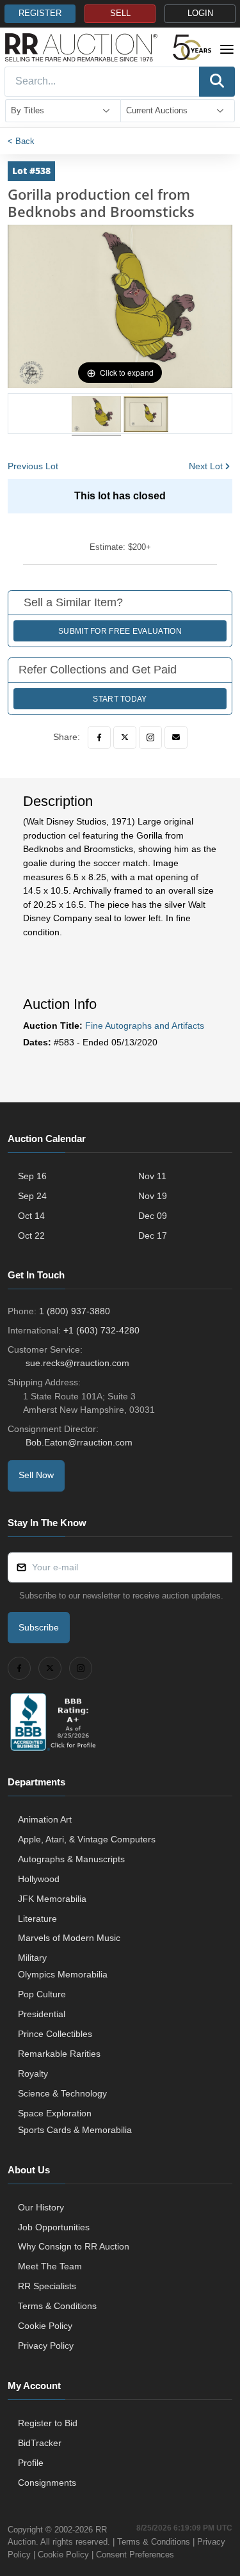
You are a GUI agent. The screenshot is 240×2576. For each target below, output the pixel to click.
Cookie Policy (45, 2326)
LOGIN (200, 13)
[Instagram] (150, 737)
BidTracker (40, 2443)
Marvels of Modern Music (69, 1938)
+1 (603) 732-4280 (101, 1330)
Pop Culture (42, 1994)
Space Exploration (55, 2113)
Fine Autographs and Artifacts (145, 1026)
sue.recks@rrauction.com (77, 1363)
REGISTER (40, 13)
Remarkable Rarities (59, 2054)
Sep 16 (32, 1176)
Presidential (42, 2014)
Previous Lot (33, 466)
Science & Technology (62, 2093)
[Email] (176, 737)
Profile (31, 2463)
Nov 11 (152, 1176)
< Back (21, 141)
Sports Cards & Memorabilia (75, 2130)
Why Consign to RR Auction (74, 2246)
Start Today (120, 699)
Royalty (33, 2073)
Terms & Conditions (57, 2306)
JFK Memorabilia (52, 1899)
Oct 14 (31, 1216)
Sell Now (36, 1475)
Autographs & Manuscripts (71, 1859)
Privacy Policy (46, 2346)
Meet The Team (50, 2266)
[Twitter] (125, 737)
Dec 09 (153, 1216)
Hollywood (39, 1879)
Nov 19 (153, 1196)
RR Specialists (47, 2286)
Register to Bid (48, 2423)
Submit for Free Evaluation (120, 631)
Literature (37, 1919)
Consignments (47, 2483)
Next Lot (206, 466)
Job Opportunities (54, 2227)
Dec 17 (153, 1236)
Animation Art (45, 1819)
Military (32, 1958)
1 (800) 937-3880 (75, 1311)
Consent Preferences (135, 2555)
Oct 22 (31, 1236)
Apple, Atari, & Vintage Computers (87, 1839)
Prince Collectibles (55, 2034)
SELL (120, 13)
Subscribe (39, 1627)
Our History (41, 2207)
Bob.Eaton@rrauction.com (79, 1442)
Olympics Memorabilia (63, 1974)
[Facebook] (99, 737)
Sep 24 (32, 1196)
